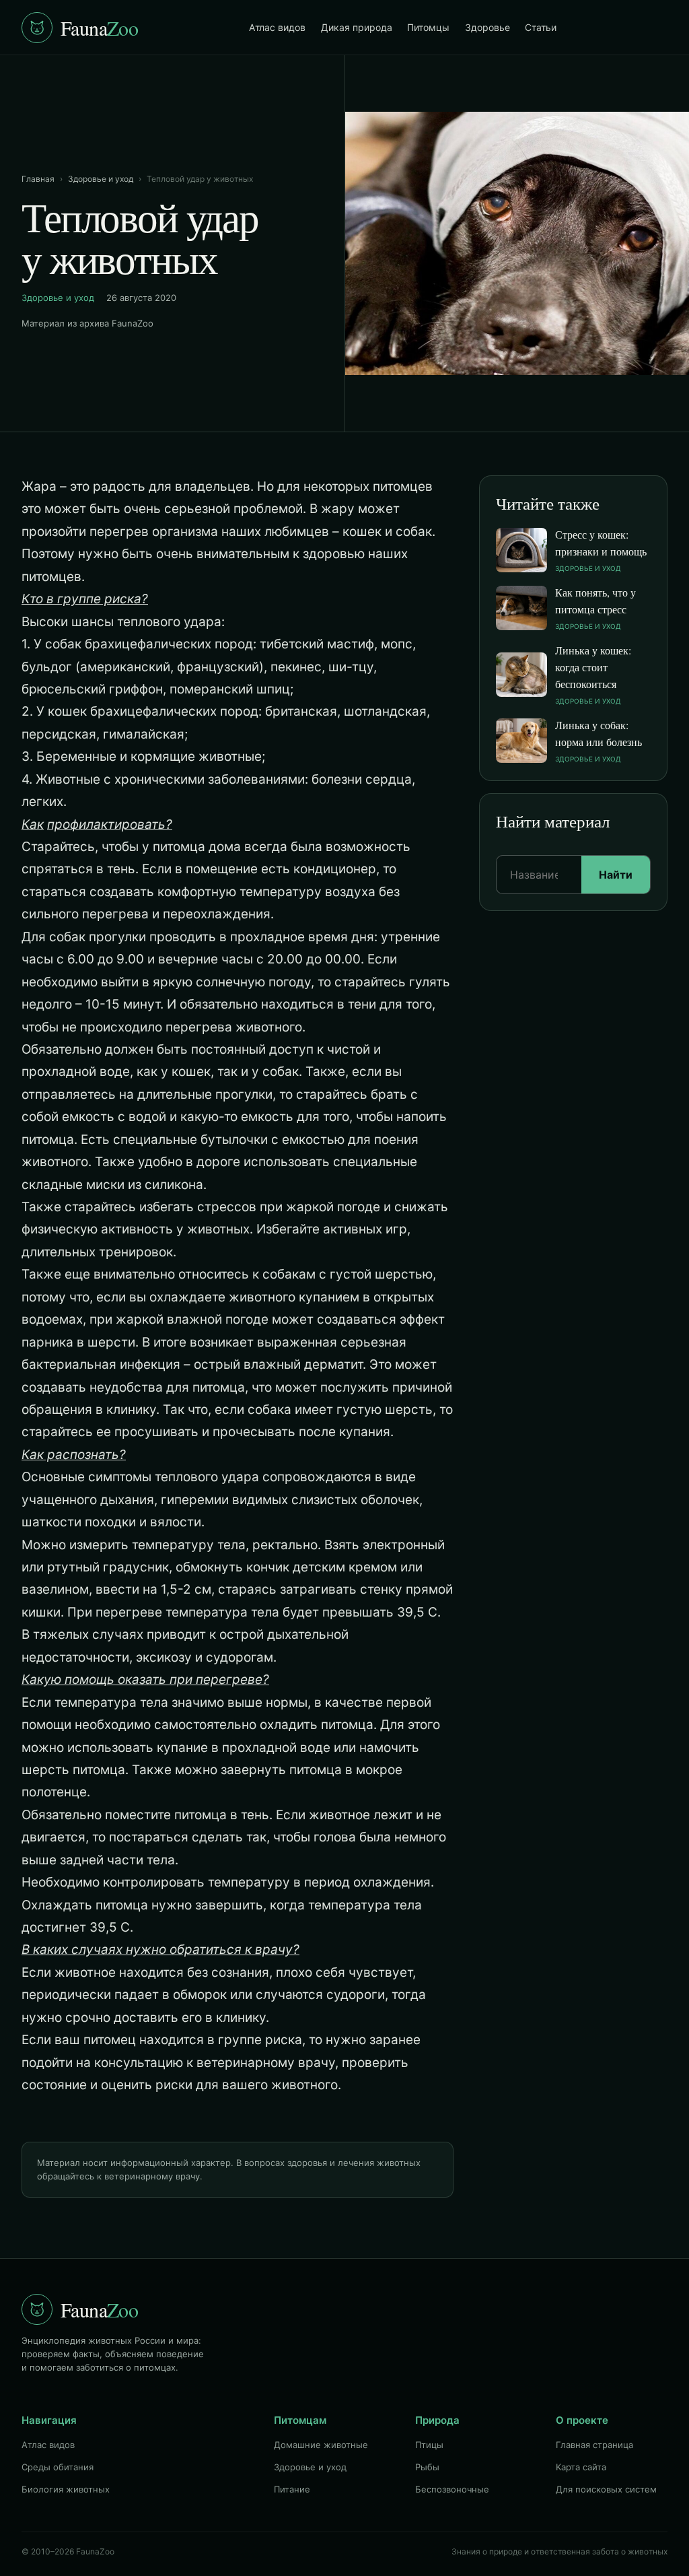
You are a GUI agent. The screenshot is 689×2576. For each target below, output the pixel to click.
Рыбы (427, 2467)
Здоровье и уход (101, 179)
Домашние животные (321, 2445)
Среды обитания (58, 2467)
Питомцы (428, 27)
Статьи (541, 27)
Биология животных (66, 2489)
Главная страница (594, 2445)
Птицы (429, 2445)
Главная (38, 179)
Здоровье (487, 27)
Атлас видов (277, 27)
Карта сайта (581, 2467)
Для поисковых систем (606, 2489)
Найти (616, 875)
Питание (292, 2489)
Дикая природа (357, 27)
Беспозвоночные (452, 2489)
